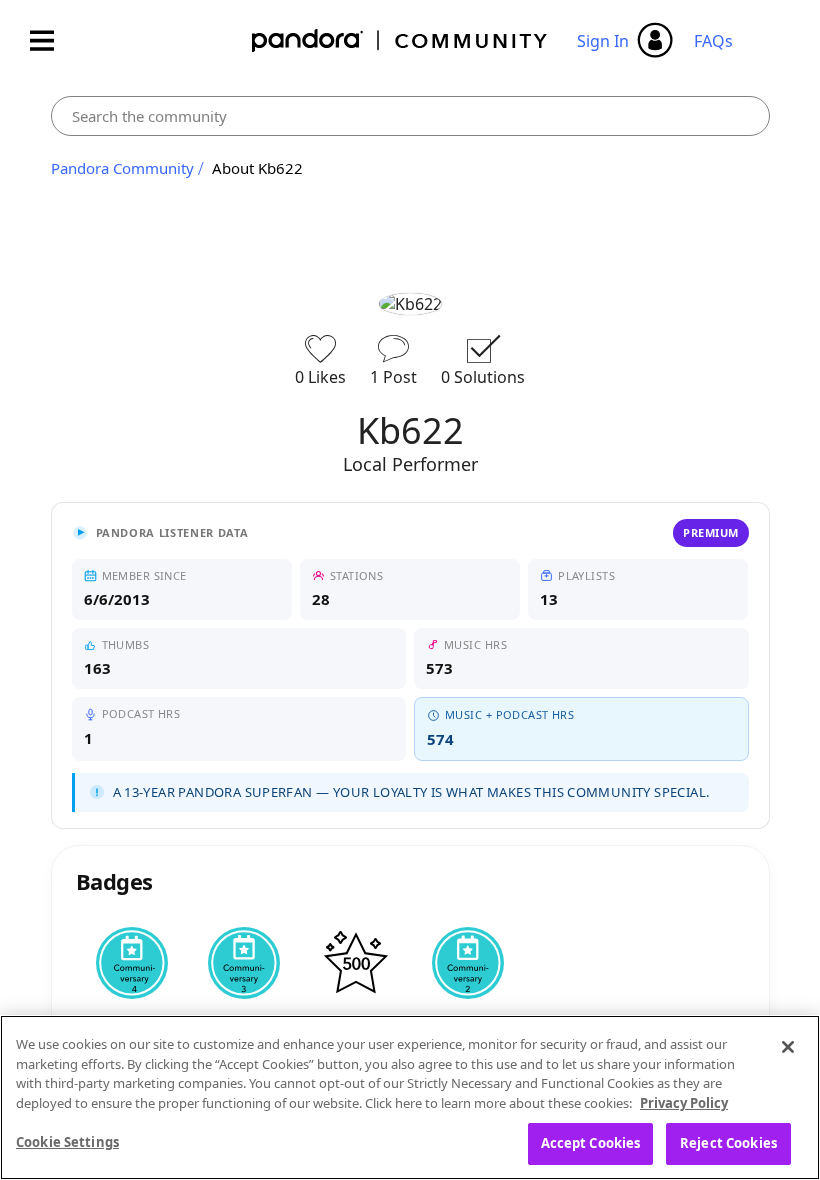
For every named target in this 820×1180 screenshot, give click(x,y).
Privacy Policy (684, 1103)
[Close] (788, 1047)
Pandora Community (400, 40)
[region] (410, 1097)
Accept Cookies (591, 1143)
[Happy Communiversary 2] (468, 963)
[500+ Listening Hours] (356, 963)
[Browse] (52, 40)
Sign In (603, 41)
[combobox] (410, 116)
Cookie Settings (67, 1142)
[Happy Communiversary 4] (132, 963)
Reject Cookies (728, 1143)
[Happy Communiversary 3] (244, 963)
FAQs (713, 41)
